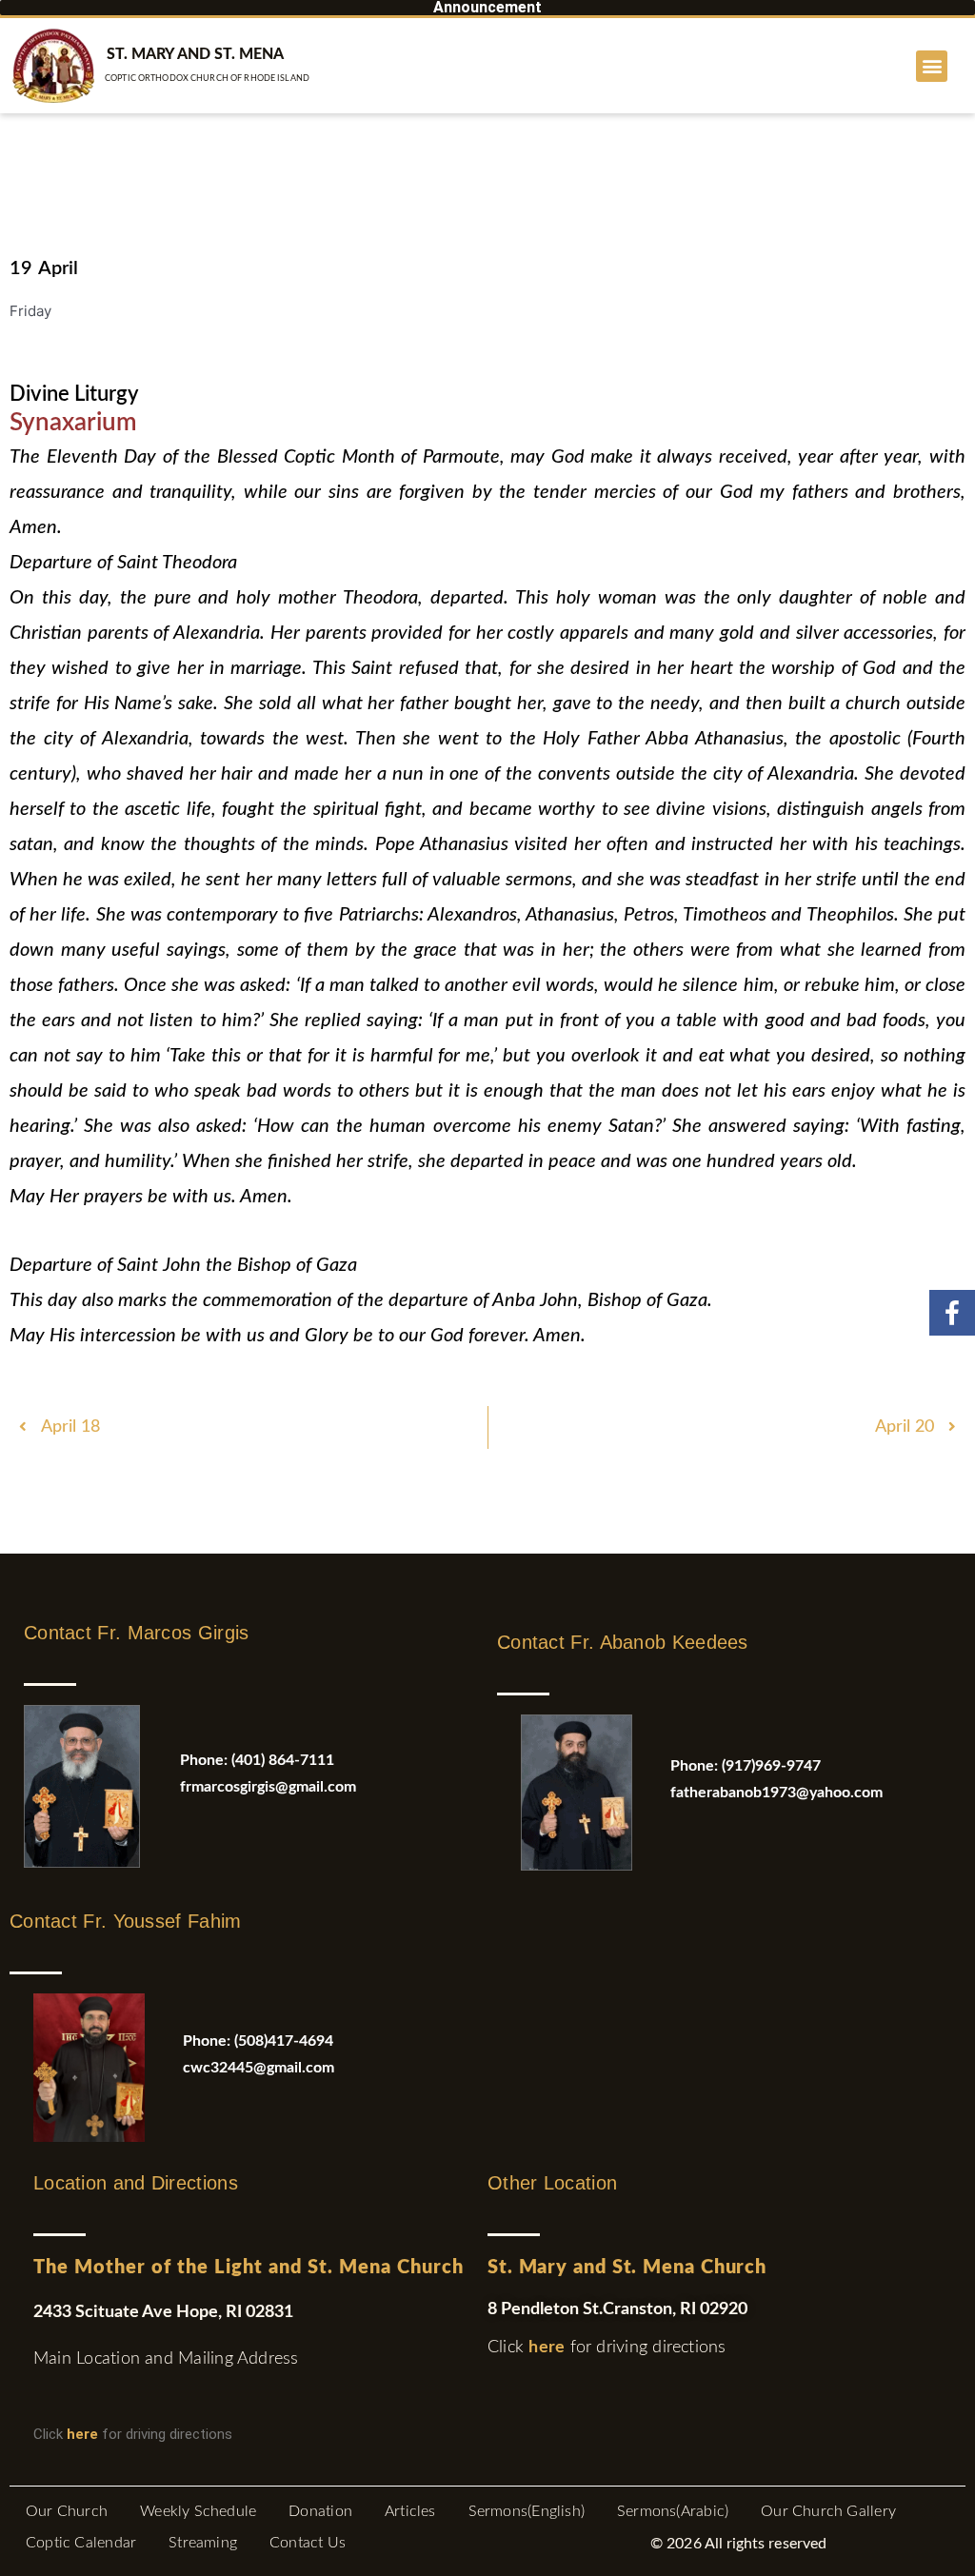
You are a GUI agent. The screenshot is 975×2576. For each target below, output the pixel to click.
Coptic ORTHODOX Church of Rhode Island (207, 79)
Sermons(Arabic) (673, 2511)
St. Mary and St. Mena (195, 54)
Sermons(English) (527, 2511)
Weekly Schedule (198, 2511)
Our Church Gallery (828, 2511)
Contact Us (308, 2543)
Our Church (67, 2511)
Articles (410, 2511)
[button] (932, 66)
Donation (320, 2511)
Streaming (203, 2543)
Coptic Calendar (81, 2543)
